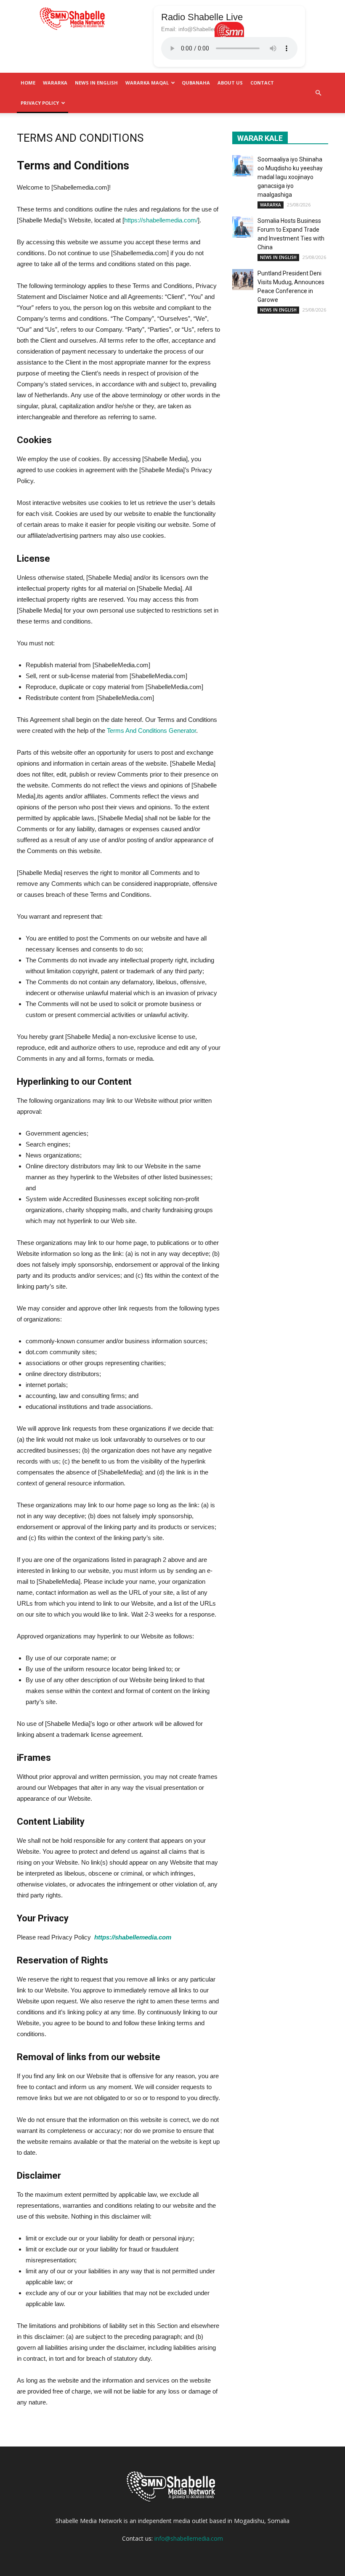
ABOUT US (230, 83)
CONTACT (262, 83)
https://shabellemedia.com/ (161, 220)
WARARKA (55, 83)
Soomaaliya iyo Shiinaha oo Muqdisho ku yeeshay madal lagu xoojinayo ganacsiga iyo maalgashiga (290, 177)
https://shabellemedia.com (133, 1937)
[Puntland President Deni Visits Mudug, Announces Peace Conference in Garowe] (243, 280)
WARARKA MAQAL (147, 83)
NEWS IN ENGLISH (96, 83)
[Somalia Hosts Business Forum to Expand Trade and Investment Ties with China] (243, 227)
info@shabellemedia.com (189, 2538)
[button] (318, 93)
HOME (28, 83)
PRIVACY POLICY (40, 103)
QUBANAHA (196, 83)
